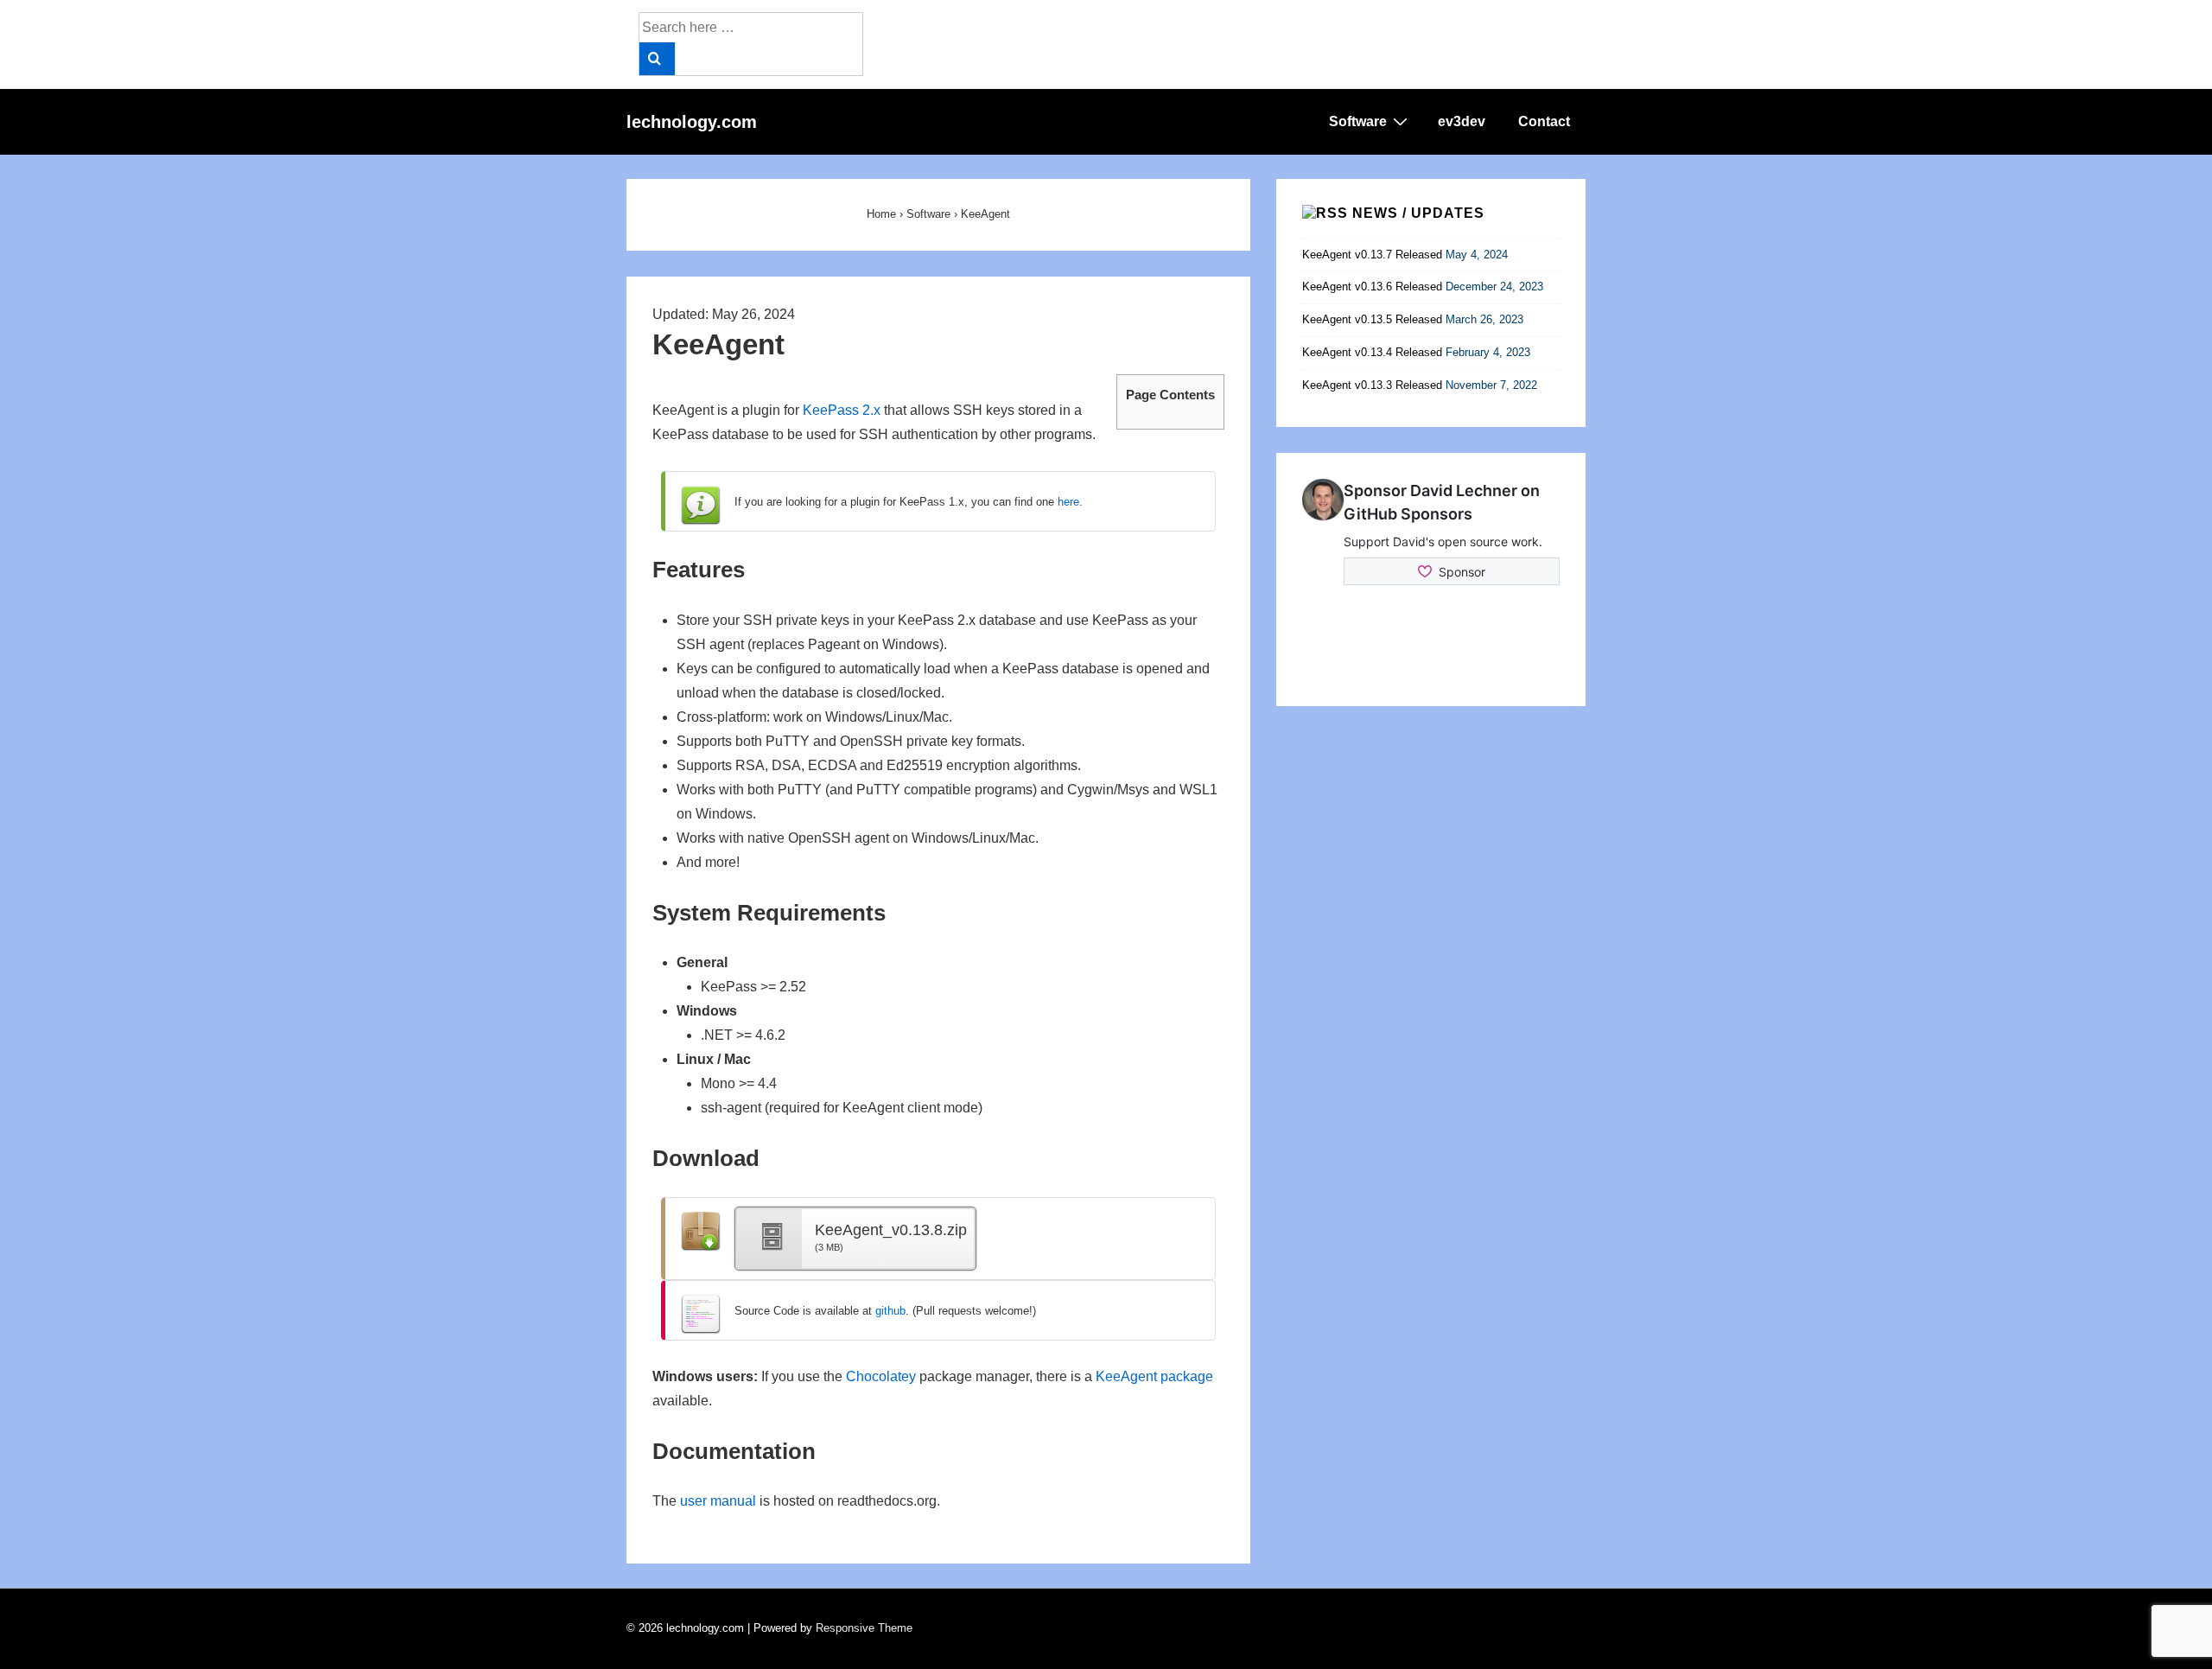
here (1068, 502)
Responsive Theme (864, 1628)
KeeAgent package (1154, 1376)
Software (1358, 121)
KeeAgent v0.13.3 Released (1372, 385)
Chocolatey (881, 1376)
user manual (718, 1501)
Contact (1544, 121)
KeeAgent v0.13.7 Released (1372, 255)
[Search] (657, 59)
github (890, 1311)
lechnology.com (692, 122)
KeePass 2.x (842, 410)
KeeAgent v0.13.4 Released (1372, 352)
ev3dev (1462, 121)
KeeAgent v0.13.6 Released (1372, 287)
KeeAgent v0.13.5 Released (1372, 319)
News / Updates (1418, 213)
